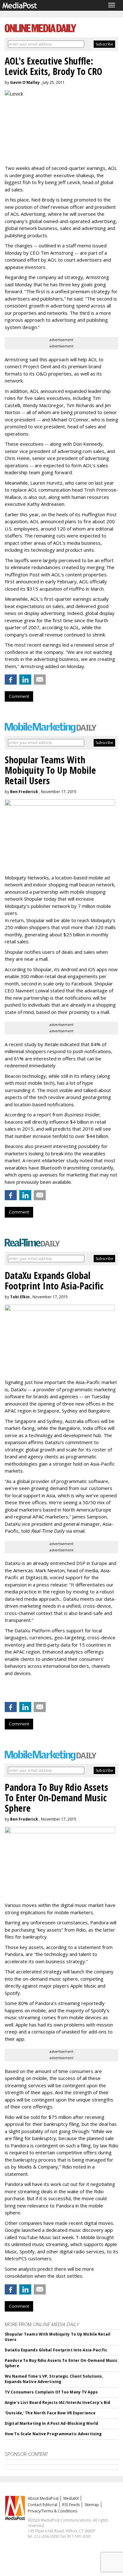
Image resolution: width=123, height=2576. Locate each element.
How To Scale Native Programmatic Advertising (53, 2434)
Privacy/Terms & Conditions (53, 2511)
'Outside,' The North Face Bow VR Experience (50, 2413)
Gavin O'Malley (25, 82)
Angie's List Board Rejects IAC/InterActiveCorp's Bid (57, 2402)
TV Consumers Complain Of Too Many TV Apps (51, 2392)
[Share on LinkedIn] (25, 680)
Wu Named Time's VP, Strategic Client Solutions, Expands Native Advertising (54, 2379)
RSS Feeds (71, 2505)
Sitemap (92, 2505)
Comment (19, 696)
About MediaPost (43, 2498)
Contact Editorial (43, 2505)
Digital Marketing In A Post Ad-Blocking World (51, 2423)
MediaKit (71, 2498)
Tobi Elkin (20, 1297)
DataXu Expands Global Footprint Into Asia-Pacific (56, 2350)
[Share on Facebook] (11, 680)
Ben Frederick (24, 792)
